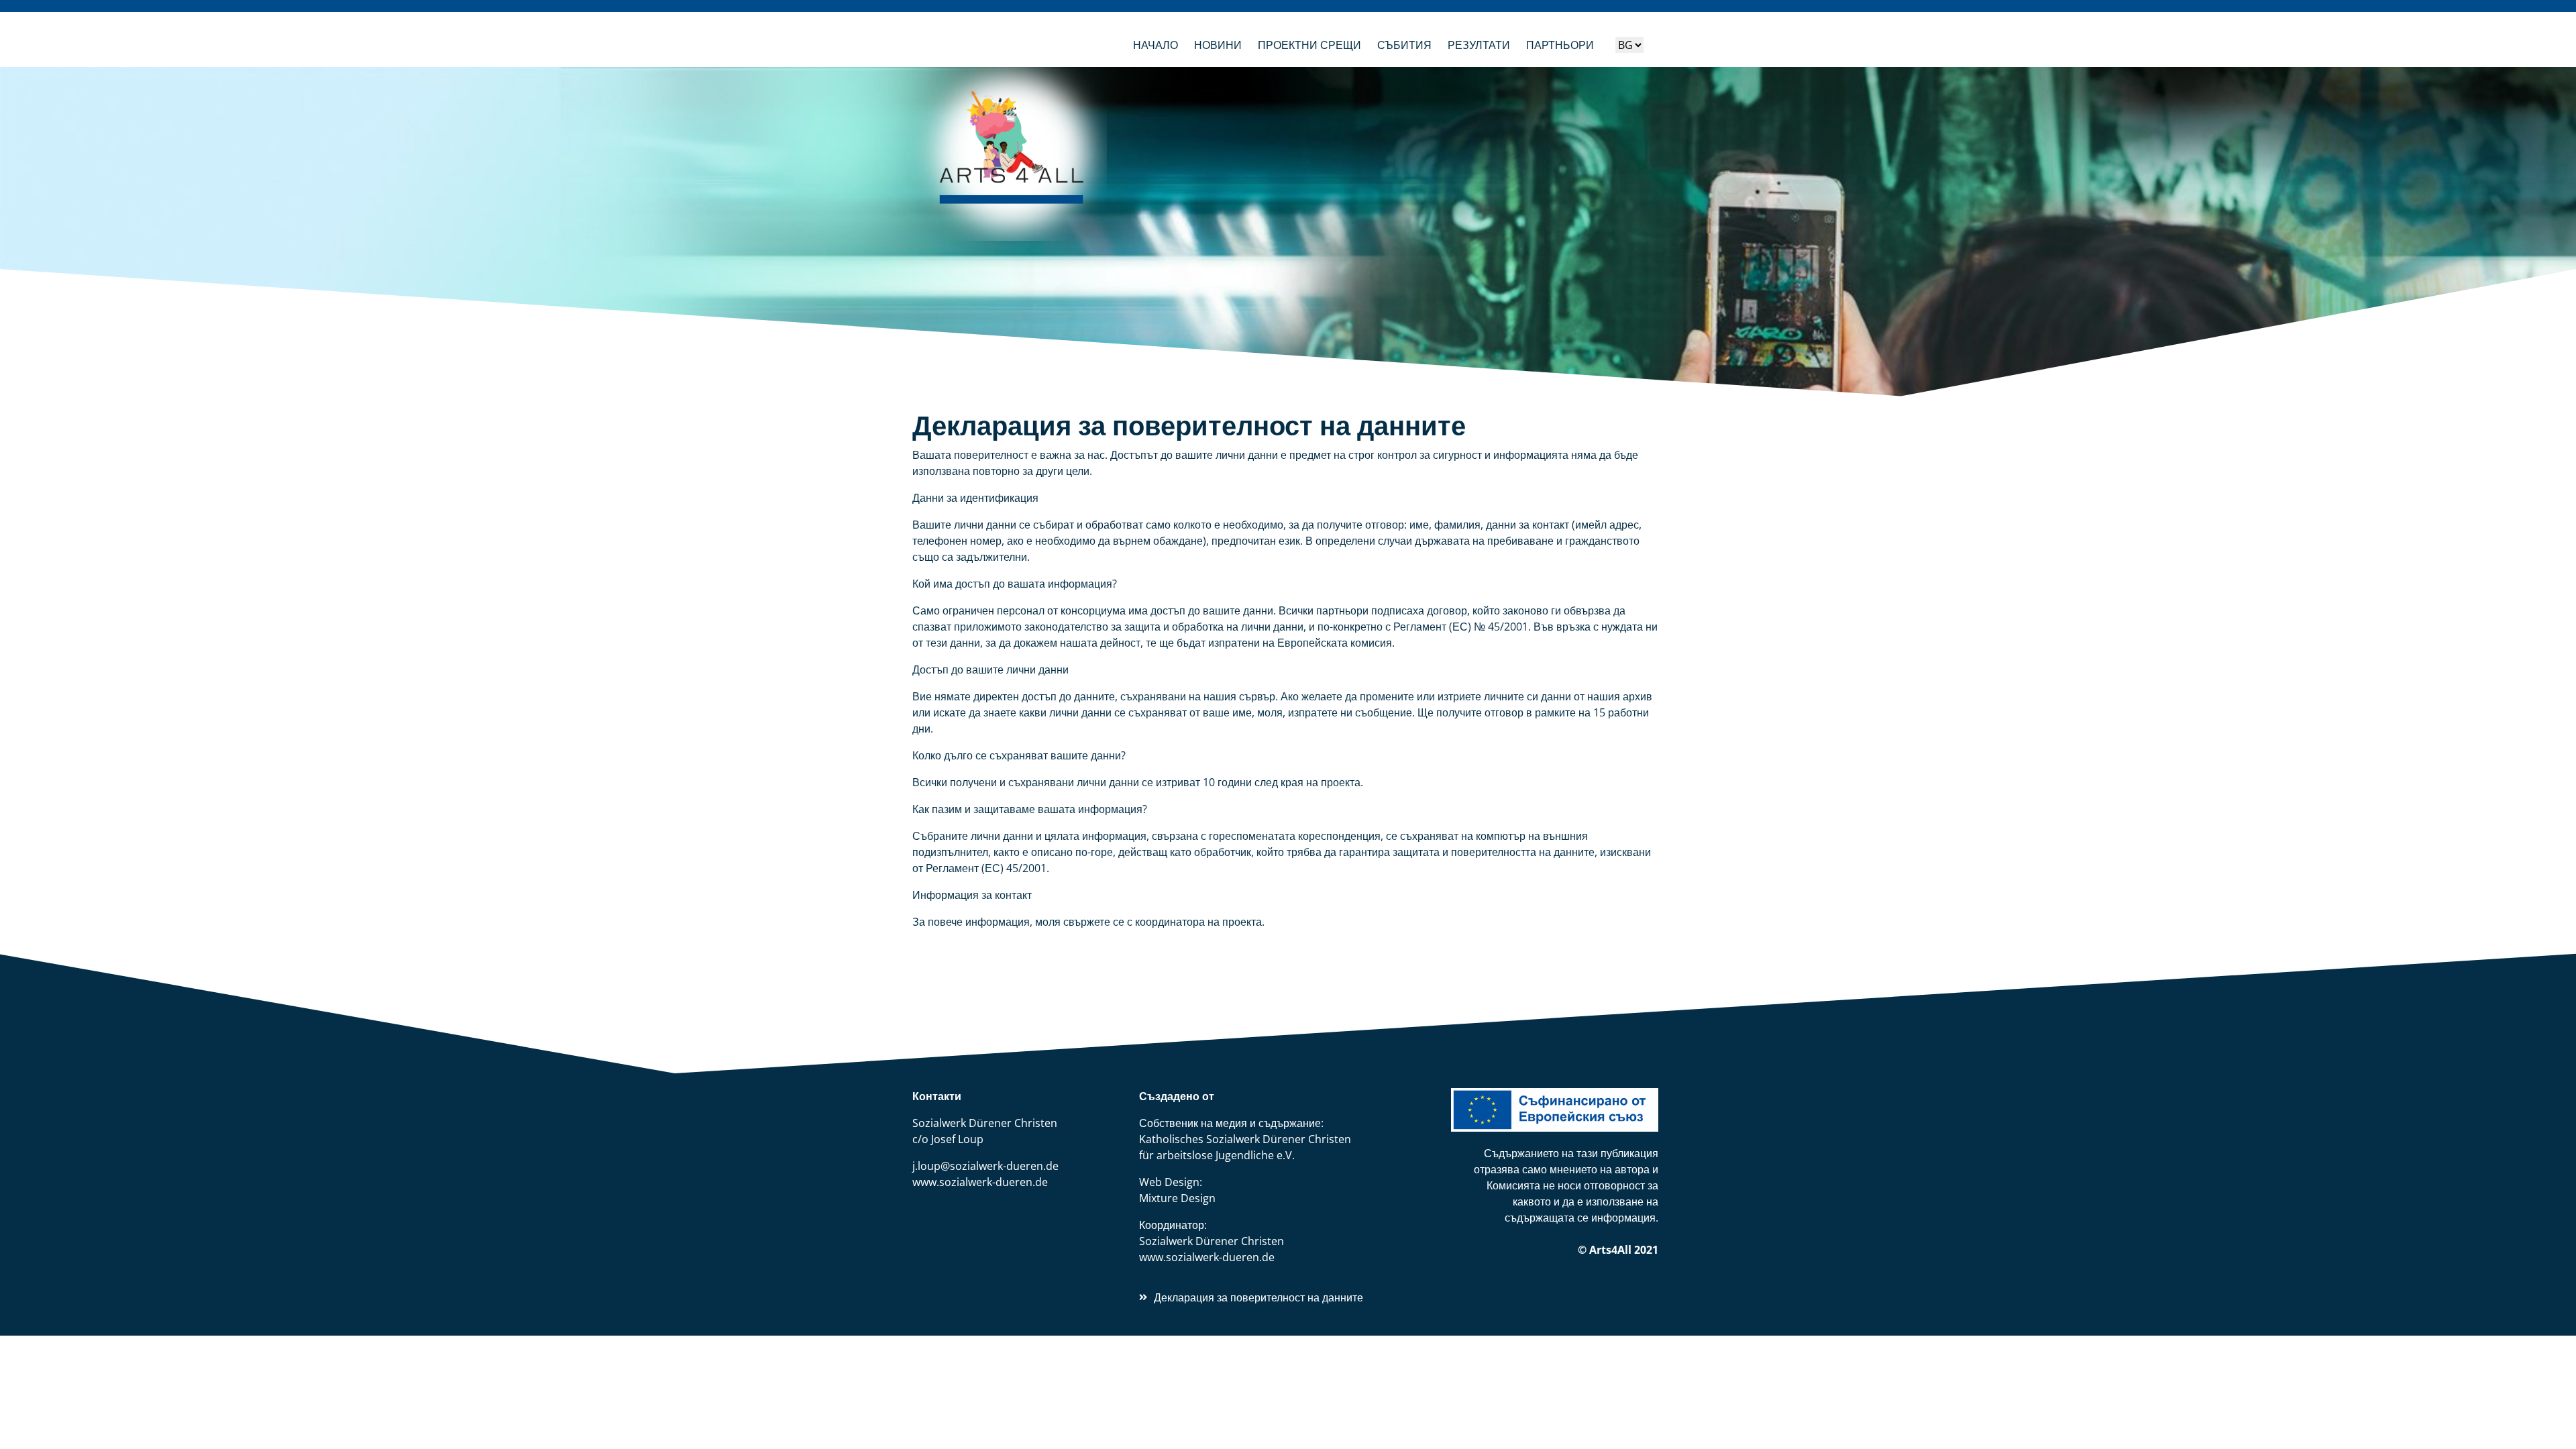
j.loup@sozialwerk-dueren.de (985, 1166)
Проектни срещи (1309, 45)
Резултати (1479, 45)
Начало (1156, 45)
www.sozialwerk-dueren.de (980, 1182)
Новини (1218, 45)
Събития (1404, 45)
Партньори (1560, 45)
